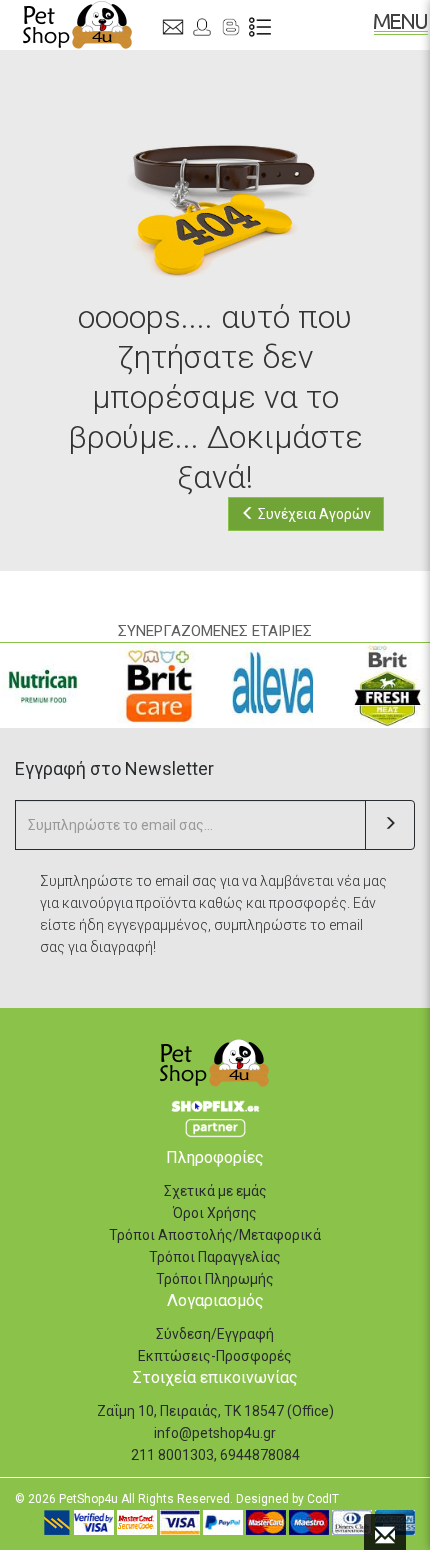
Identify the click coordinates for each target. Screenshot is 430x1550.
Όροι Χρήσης (215, 1213)
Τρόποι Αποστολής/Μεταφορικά (215, 1235)
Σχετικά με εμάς (215, 1191)
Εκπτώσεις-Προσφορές (215, 1356)
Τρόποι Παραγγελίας (215, 1257)
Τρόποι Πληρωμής (215, 1279)
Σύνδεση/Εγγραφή (215, 1334)
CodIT (323, 1499)
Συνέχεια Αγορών (313, 514)
